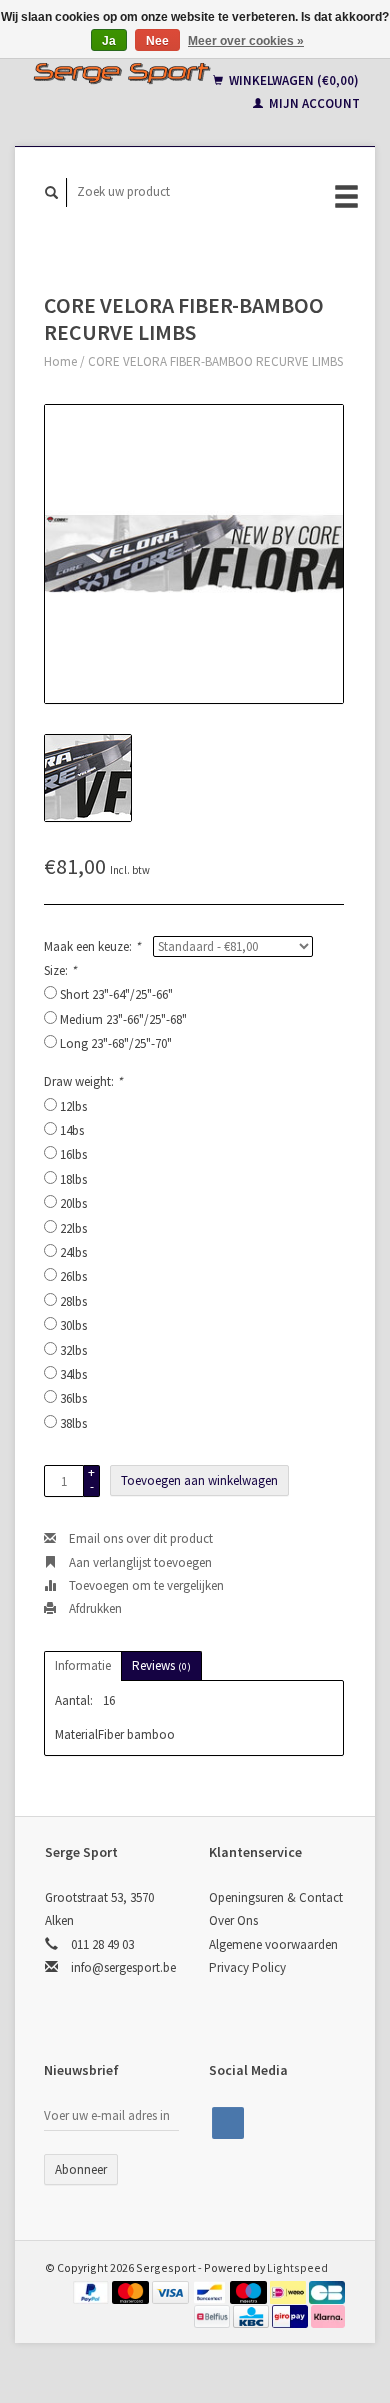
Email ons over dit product (139, 1538)
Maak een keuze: (92, 946)
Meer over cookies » (246, 41)
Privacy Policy (247, 1967)
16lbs (73, 1154)
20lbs (73, 1203)
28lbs (73, 1301)
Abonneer (81, 2169)
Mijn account (313, 103)
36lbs (73, 1398)
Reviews (161, 1665)
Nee (157, 41)
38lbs (73, 1423)
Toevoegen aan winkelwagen (199, 1480)
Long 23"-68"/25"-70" (116, 1043)
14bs (72, 1130)
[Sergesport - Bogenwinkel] (121, 73)
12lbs (73, 1106)
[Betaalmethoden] (93, 2290)
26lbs (73, 1276)
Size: (60, 970)
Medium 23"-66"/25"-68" (123, 1019)
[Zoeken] (52, 192)
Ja (109, 41)
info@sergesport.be (123, 1967)
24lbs (73, 1252)
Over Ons (233, 1920)
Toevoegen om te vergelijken (145, 1585)
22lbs (73, 1228)
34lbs (73, 1374)
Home (60, 361)
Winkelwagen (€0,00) (292, 80)
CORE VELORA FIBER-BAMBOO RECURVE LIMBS (215, 361)
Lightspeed (297, 2267)
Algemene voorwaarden (273, 1944)
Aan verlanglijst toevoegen (139, 1562)
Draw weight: (83, 1081)
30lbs (73, 1325)
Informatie (83, 1665)
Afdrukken (94, 1608)
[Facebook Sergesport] (228, 2123)
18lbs (73, 1179)
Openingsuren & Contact (276, 1897)
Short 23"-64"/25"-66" (116, 994)
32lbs (73, 1350)
